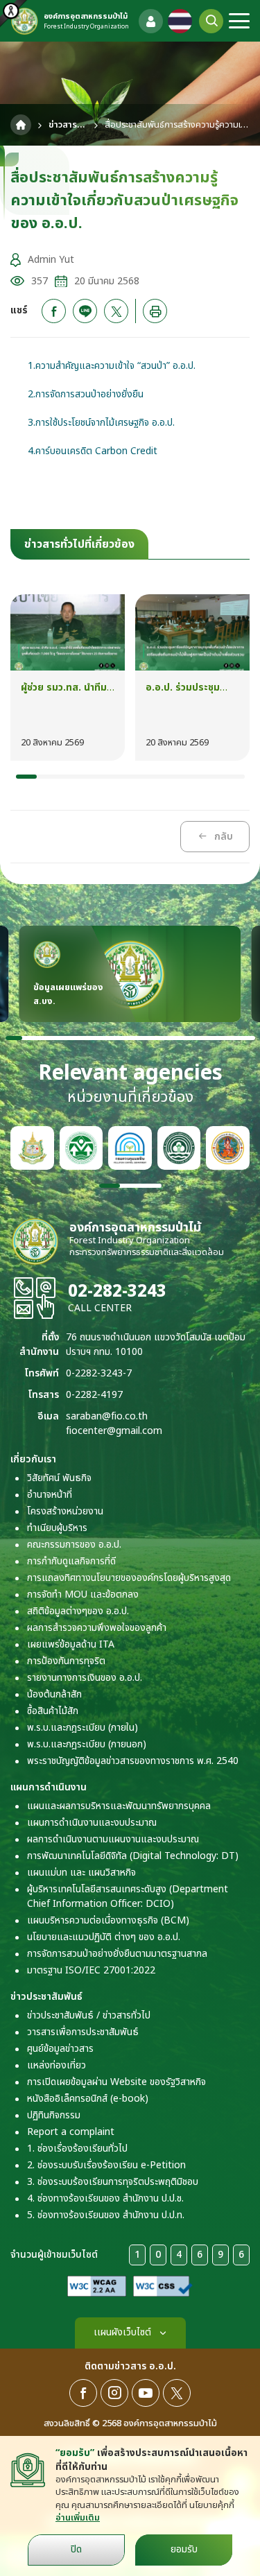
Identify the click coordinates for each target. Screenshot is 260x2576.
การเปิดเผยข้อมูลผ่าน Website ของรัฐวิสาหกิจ (116, 2082)
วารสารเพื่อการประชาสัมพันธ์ (83, 2032)
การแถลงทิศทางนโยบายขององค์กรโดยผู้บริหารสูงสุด (129, 1578)
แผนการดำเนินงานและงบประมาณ (92, 1823)
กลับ (224, 837)
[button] (26, 777)
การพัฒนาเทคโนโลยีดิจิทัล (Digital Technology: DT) (133, 1856)
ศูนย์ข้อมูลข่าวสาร (60, 2049)
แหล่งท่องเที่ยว (57, 2065)
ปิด (76, 2549)
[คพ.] (130, 1148)
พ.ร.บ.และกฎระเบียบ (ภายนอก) (87, 1744)
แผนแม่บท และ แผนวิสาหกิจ (81, 1873)
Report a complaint (71, 2132)
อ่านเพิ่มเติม (78, 2518)
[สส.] (179, 1148)
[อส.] (228, 1148)
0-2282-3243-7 (99, 1373)
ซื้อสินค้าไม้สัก (53, 1711)
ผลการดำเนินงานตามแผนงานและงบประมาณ (113, 1839)
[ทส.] (32, 1148)
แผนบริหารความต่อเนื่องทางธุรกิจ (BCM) (108, 1920)
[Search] (211, 21)
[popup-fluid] (151, 21)
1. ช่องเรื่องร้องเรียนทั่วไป (77, 2149)
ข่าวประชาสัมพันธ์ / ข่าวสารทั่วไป (89, 2015)
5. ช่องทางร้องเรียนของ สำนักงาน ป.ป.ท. (106, 2215)
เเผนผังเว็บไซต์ (122, 2332)
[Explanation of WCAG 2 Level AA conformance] (97, 2286)
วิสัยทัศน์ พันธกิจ (59, 1478)
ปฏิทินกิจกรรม (54, 2115)
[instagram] (114, 2393)
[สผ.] (81, 1148)
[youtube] (146, 2393)
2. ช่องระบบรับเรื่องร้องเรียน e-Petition (106, 2165)
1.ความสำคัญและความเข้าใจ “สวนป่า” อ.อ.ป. (112, 366)
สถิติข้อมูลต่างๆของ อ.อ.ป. (78, 1611)
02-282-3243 (117, 1292)
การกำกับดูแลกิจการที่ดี (71, 1561)
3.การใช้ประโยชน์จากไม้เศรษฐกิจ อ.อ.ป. (101, 423)
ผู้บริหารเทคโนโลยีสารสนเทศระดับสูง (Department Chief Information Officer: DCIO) (128, 1896)
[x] (116, 311)
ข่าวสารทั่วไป (68, 125)
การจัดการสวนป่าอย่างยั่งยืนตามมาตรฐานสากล (117, 1954)
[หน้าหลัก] (21, 125)
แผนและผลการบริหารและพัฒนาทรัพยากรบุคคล (119, 1806)
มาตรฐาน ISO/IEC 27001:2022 (91, 1970)
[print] (155, 311)
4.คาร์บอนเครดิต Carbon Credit (93, 451)
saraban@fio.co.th (107, 1416)
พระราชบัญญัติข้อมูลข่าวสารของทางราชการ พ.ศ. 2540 (133, 1761)
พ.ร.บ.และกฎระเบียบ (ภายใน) (83, 1728)
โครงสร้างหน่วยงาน (65, 1511)
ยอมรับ (184, 2549)
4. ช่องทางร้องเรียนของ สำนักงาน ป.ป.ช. (105, 2198)
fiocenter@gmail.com (114, 1431)
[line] (85, 311)
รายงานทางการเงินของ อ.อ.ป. (85, 1678)
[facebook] (54, 311)
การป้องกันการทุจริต (66, 1661)
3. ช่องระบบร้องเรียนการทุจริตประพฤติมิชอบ (113, 2182)
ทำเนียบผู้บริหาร (57, 1528)
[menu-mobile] (239, 21)
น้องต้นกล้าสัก (54, 1694)
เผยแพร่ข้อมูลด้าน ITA (71, 1644)
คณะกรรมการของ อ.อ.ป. (74, 1545)
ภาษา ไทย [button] (180, 21)
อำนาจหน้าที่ (50, 1495)
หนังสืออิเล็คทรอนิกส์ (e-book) (88, 2099)
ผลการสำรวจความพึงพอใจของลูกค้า (97, 1628)
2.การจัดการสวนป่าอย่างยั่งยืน (86, 394)
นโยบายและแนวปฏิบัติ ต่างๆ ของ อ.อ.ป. (104, 1937)
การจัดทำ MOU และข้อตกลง (83, 1594)
